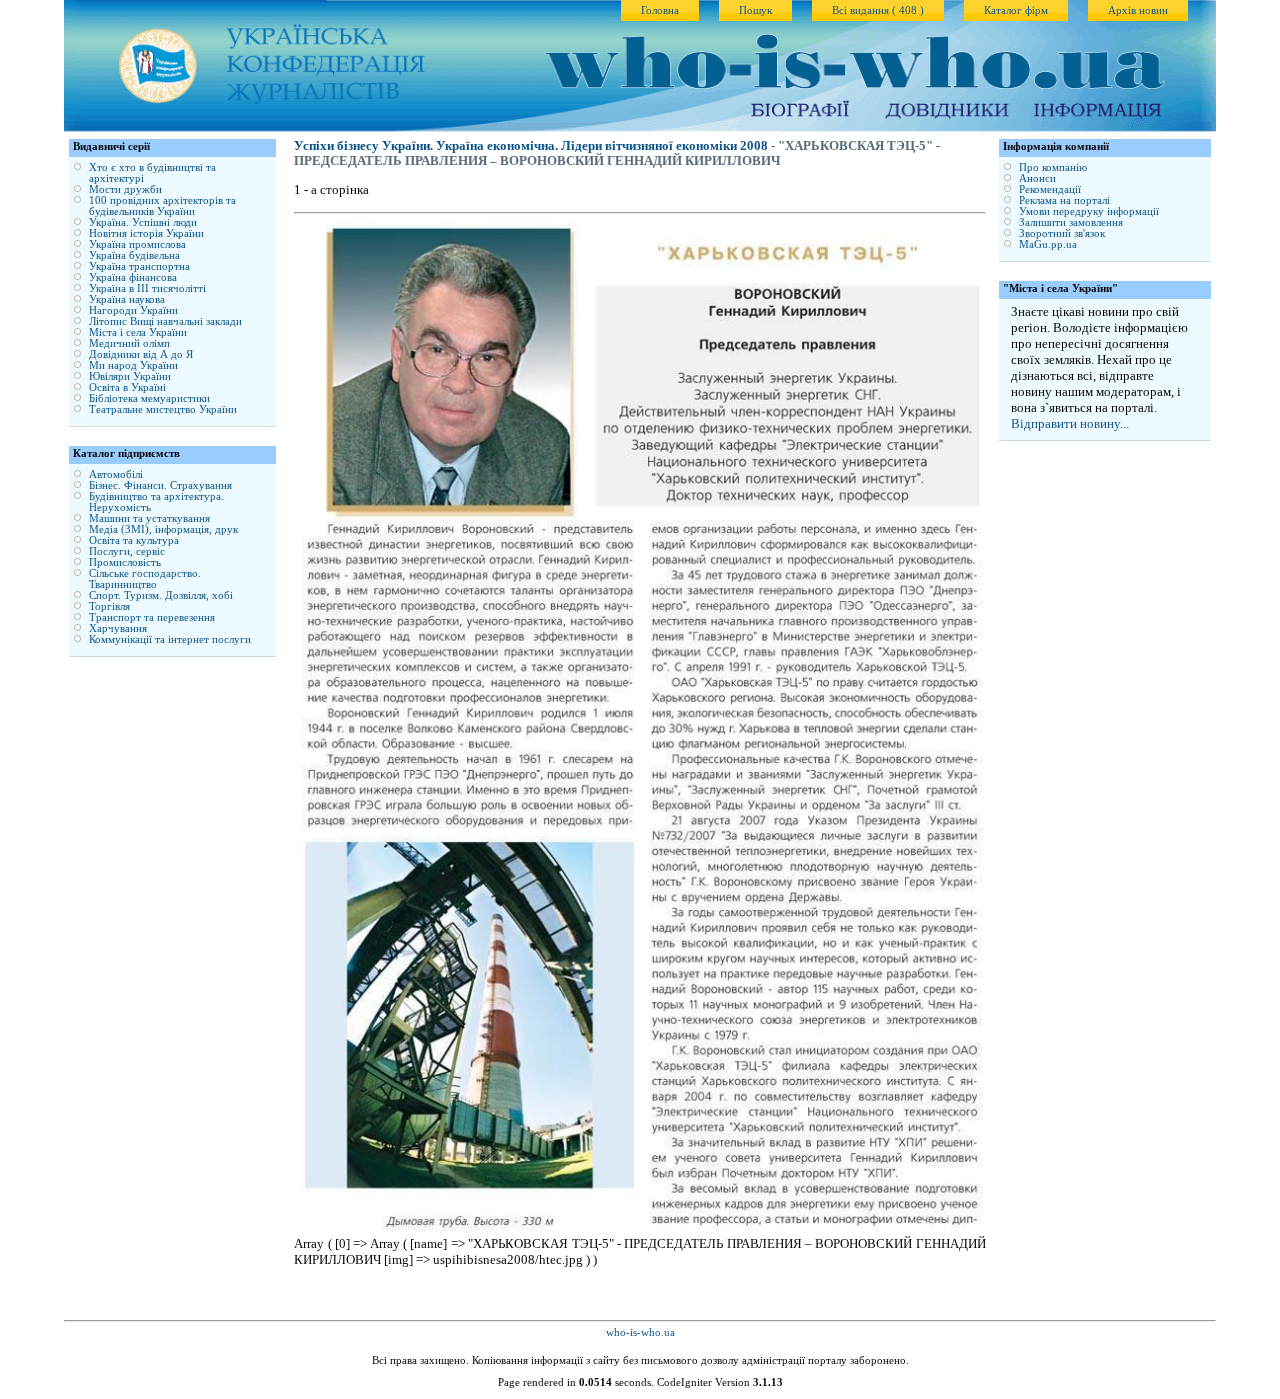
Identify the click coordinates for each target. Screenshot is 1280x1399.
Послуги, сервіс (127, 551)
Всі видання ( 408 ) (878, 10)
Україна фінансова (133, 277)
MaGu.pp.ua (1048, 244)
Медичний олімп (129, 343)
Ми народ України (133, 365)
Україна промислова (137, 244)
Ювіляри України (130, 376)
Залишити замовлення (1071, 222)
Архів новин (1138, 10)
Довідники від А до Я (141, 354)
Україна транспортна (139, 266)
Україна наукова (127, 299)
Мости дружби (125, 189)
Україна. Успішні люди (143, 222)
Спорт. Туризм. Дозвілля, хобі (161, 595)
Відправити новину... (1070, 423)
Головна (660, 10)
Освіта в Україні (127, 387)
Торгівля (109, 606)
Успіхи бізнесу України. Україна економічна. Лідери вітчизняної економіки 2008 (531, 146)
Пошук (755, 10)
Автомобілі (116, 474)
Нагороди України (133, 310)
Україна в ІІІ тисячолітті (147, 288)
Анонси (1037, 178)
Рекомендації (1050, 189)
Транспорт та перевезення (152, 617)
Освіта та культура (134, 540)
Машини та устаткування (149, 518)
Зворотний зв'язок (1062, 233)
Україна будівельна (134, 255)
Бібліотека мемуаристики (149, 398)
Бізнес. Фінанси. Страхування (160, 485)
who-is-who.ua (640, 1332)
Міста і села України (138, 332)
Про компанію (1053, 167)
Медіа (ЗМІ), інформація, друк (163, 529)
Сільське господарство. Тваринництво (145, 579)
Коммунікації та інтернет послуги (170, 639)
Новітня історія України (146, 233)
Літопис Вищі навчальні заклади (165, 321)
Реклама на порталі (1064, 200)
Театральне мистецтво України (163, 409)
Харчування (118, 628)
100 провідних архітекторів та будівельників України (162, 206)
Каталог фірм (1016, 10)
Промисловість (125, 562)
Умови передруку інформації (1089, 211)
